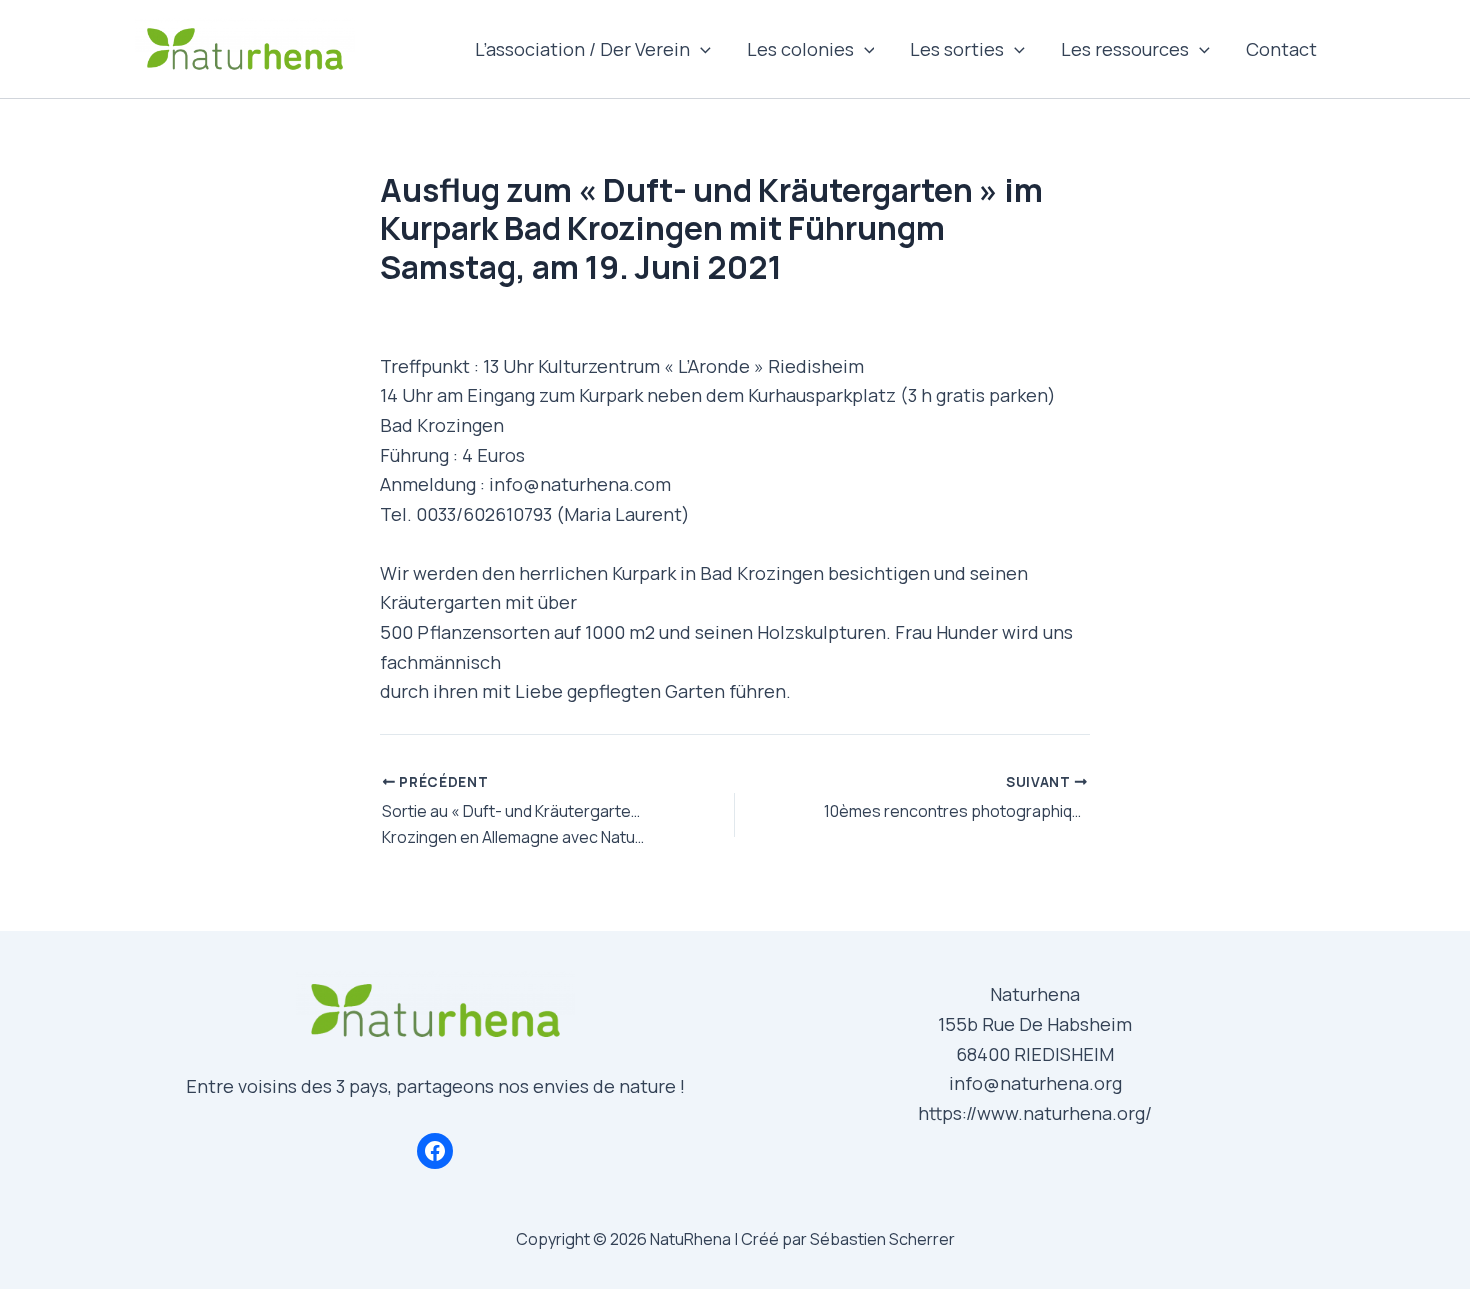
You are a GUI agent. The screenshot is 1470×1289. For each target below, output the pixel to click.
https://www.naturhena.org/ (1035, 1113)
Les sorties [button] (957, 49)
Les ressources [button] (1125, 49)
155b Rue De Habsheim (1035, 1024)
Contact (1281, 49)
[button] (700, 49)
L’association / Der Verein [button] (582, 49)
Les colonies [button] (800, 49)
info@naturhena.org (1035, 1083)
